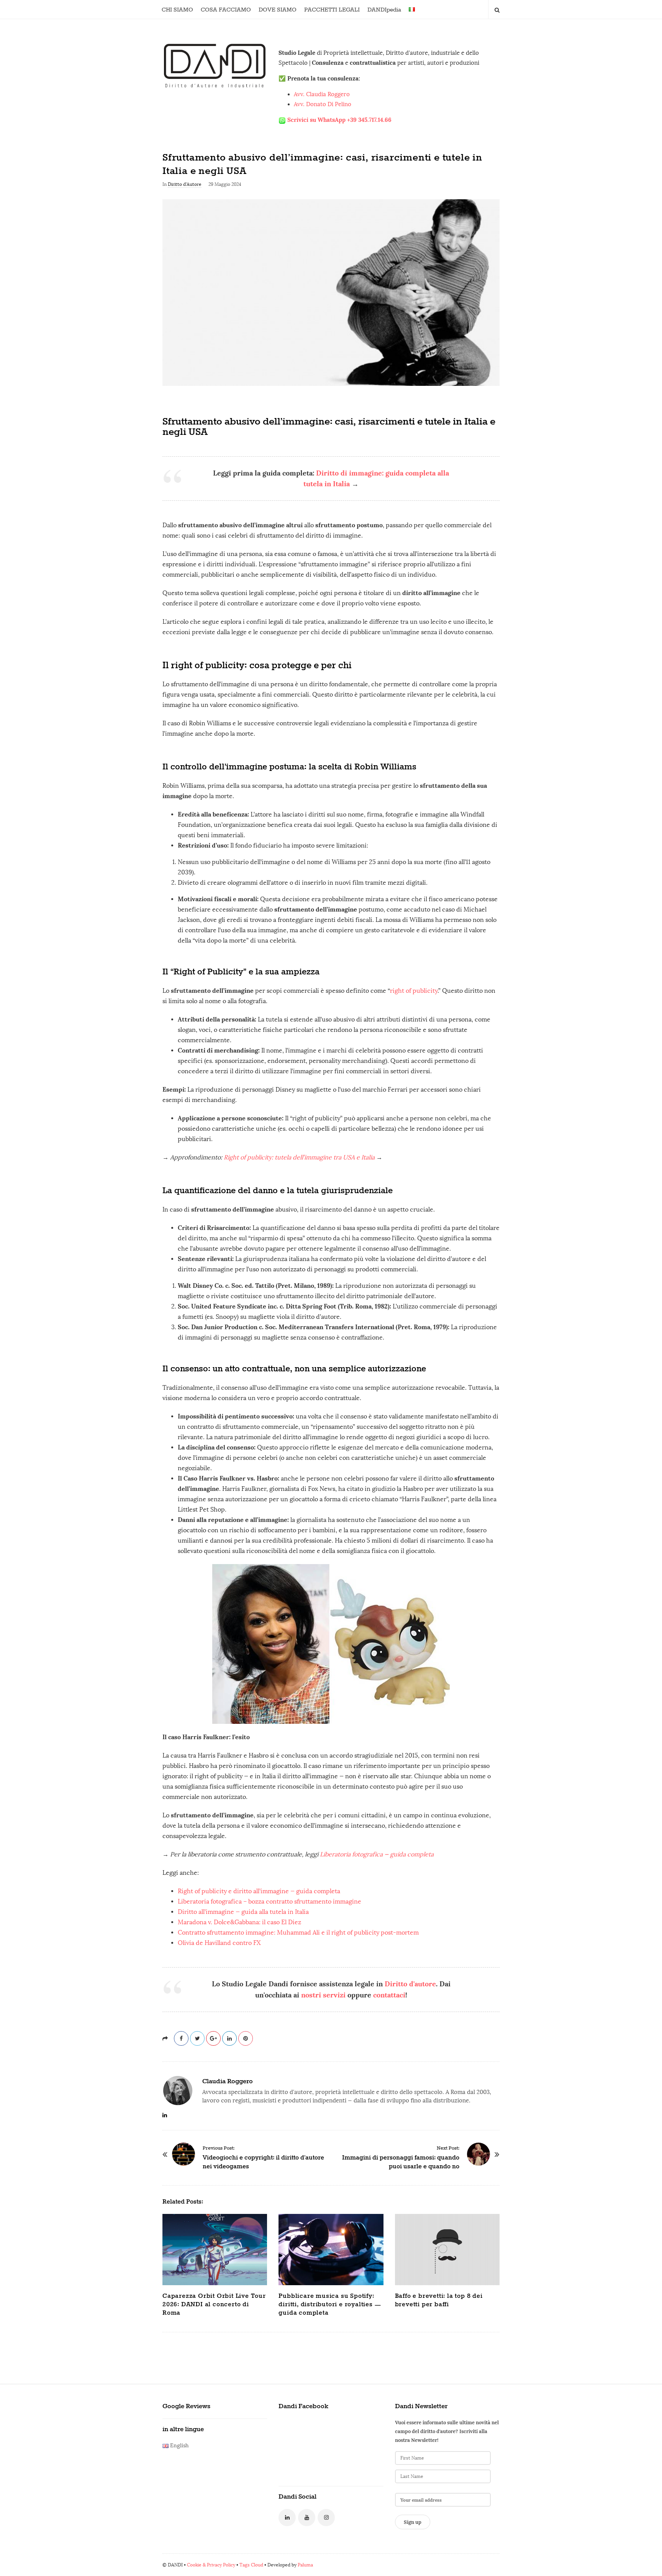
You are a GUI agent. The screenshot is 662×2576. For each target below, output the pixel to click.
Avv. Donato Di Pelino (323, 104)
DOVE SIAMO (278, 10)
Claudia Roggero (228, 2081)
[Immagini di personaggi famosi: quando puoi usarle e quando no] (478, 2154)
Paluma (305, 2565)
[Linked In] (287, 2518)
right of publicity (414, 991)
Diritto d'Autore (185, 184)
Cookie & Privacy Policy (211, 2565)
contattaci (389, 1995)
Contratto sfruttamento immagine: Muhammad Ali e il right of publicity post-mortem (298, 1932)
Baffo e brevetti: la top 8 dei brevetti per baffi (439, 2300)
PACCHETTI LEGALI (332, 10)
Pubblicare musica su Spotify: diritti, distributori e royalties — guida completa (330, 2305)
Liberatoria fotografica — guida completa (377, 1854)
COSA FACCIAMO (226, 10)
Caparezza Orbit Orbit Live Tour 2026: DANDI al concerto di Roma (214, 2305)
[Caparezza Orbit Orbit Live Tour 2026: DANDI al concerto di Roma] (215, 2250)
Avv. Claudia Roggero (322, 94)
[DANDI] (215, 65)
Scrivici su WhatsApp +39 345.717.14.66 (339, 120)
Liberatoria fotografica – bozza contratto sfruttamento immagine (270, 1901)
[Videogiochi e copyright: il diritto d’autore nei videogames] (184, 2154)
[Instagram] (326, 2518)
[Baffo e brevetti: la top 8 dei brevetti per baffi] (447, 2250)
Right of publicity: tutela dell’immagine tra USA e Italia (299, 1157)
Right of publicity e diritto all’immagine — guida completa (259, 1891)
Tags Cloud (251, 2565)
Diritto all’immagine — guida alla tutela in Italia (243, 1912)
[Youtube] (307, 2518)
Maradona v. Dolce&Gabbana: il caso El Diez (239, 1922)
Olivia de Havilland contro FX (219, 1943)
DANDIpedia (384, 10)
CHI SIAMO (177, 10)
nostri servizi (323, 1995)
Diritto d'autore (410, 1984)
